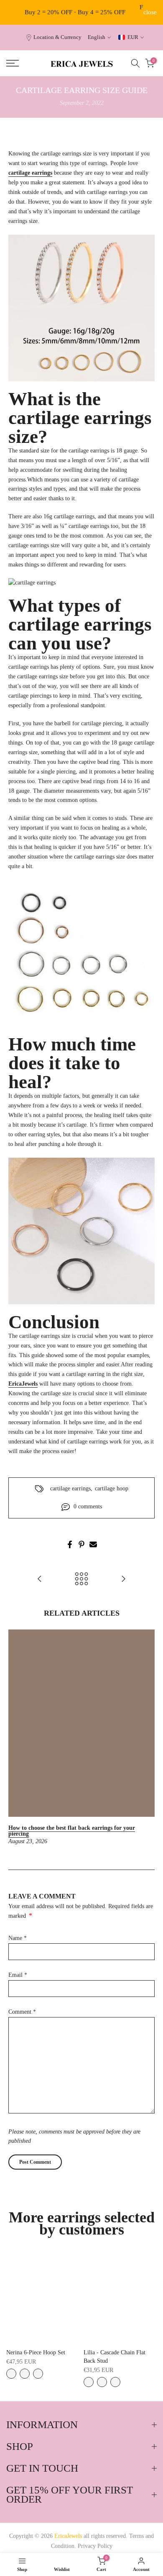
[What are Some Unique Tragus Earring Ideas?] (40, 1579)
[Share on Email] (93, 1544)
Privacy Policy (95, 2546)
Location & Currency (57, 37)
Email (18, 1975)
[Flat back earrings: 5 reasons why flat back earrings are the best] (123, 1579)
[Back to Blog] (81, 1579)
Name (18, 1938)
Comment (22, 2012)
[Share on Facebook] (70, 1544)
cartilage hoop (112, 1488)
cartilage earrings (70, 1488)
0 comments (88, 1507)
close (150, 12)
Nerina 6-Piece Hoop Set (36, 2352)
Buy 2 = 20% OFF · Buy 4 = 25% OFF (75, 12)
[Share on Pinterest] (81, 1544)
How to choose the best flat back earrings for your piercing (72, 1831)
